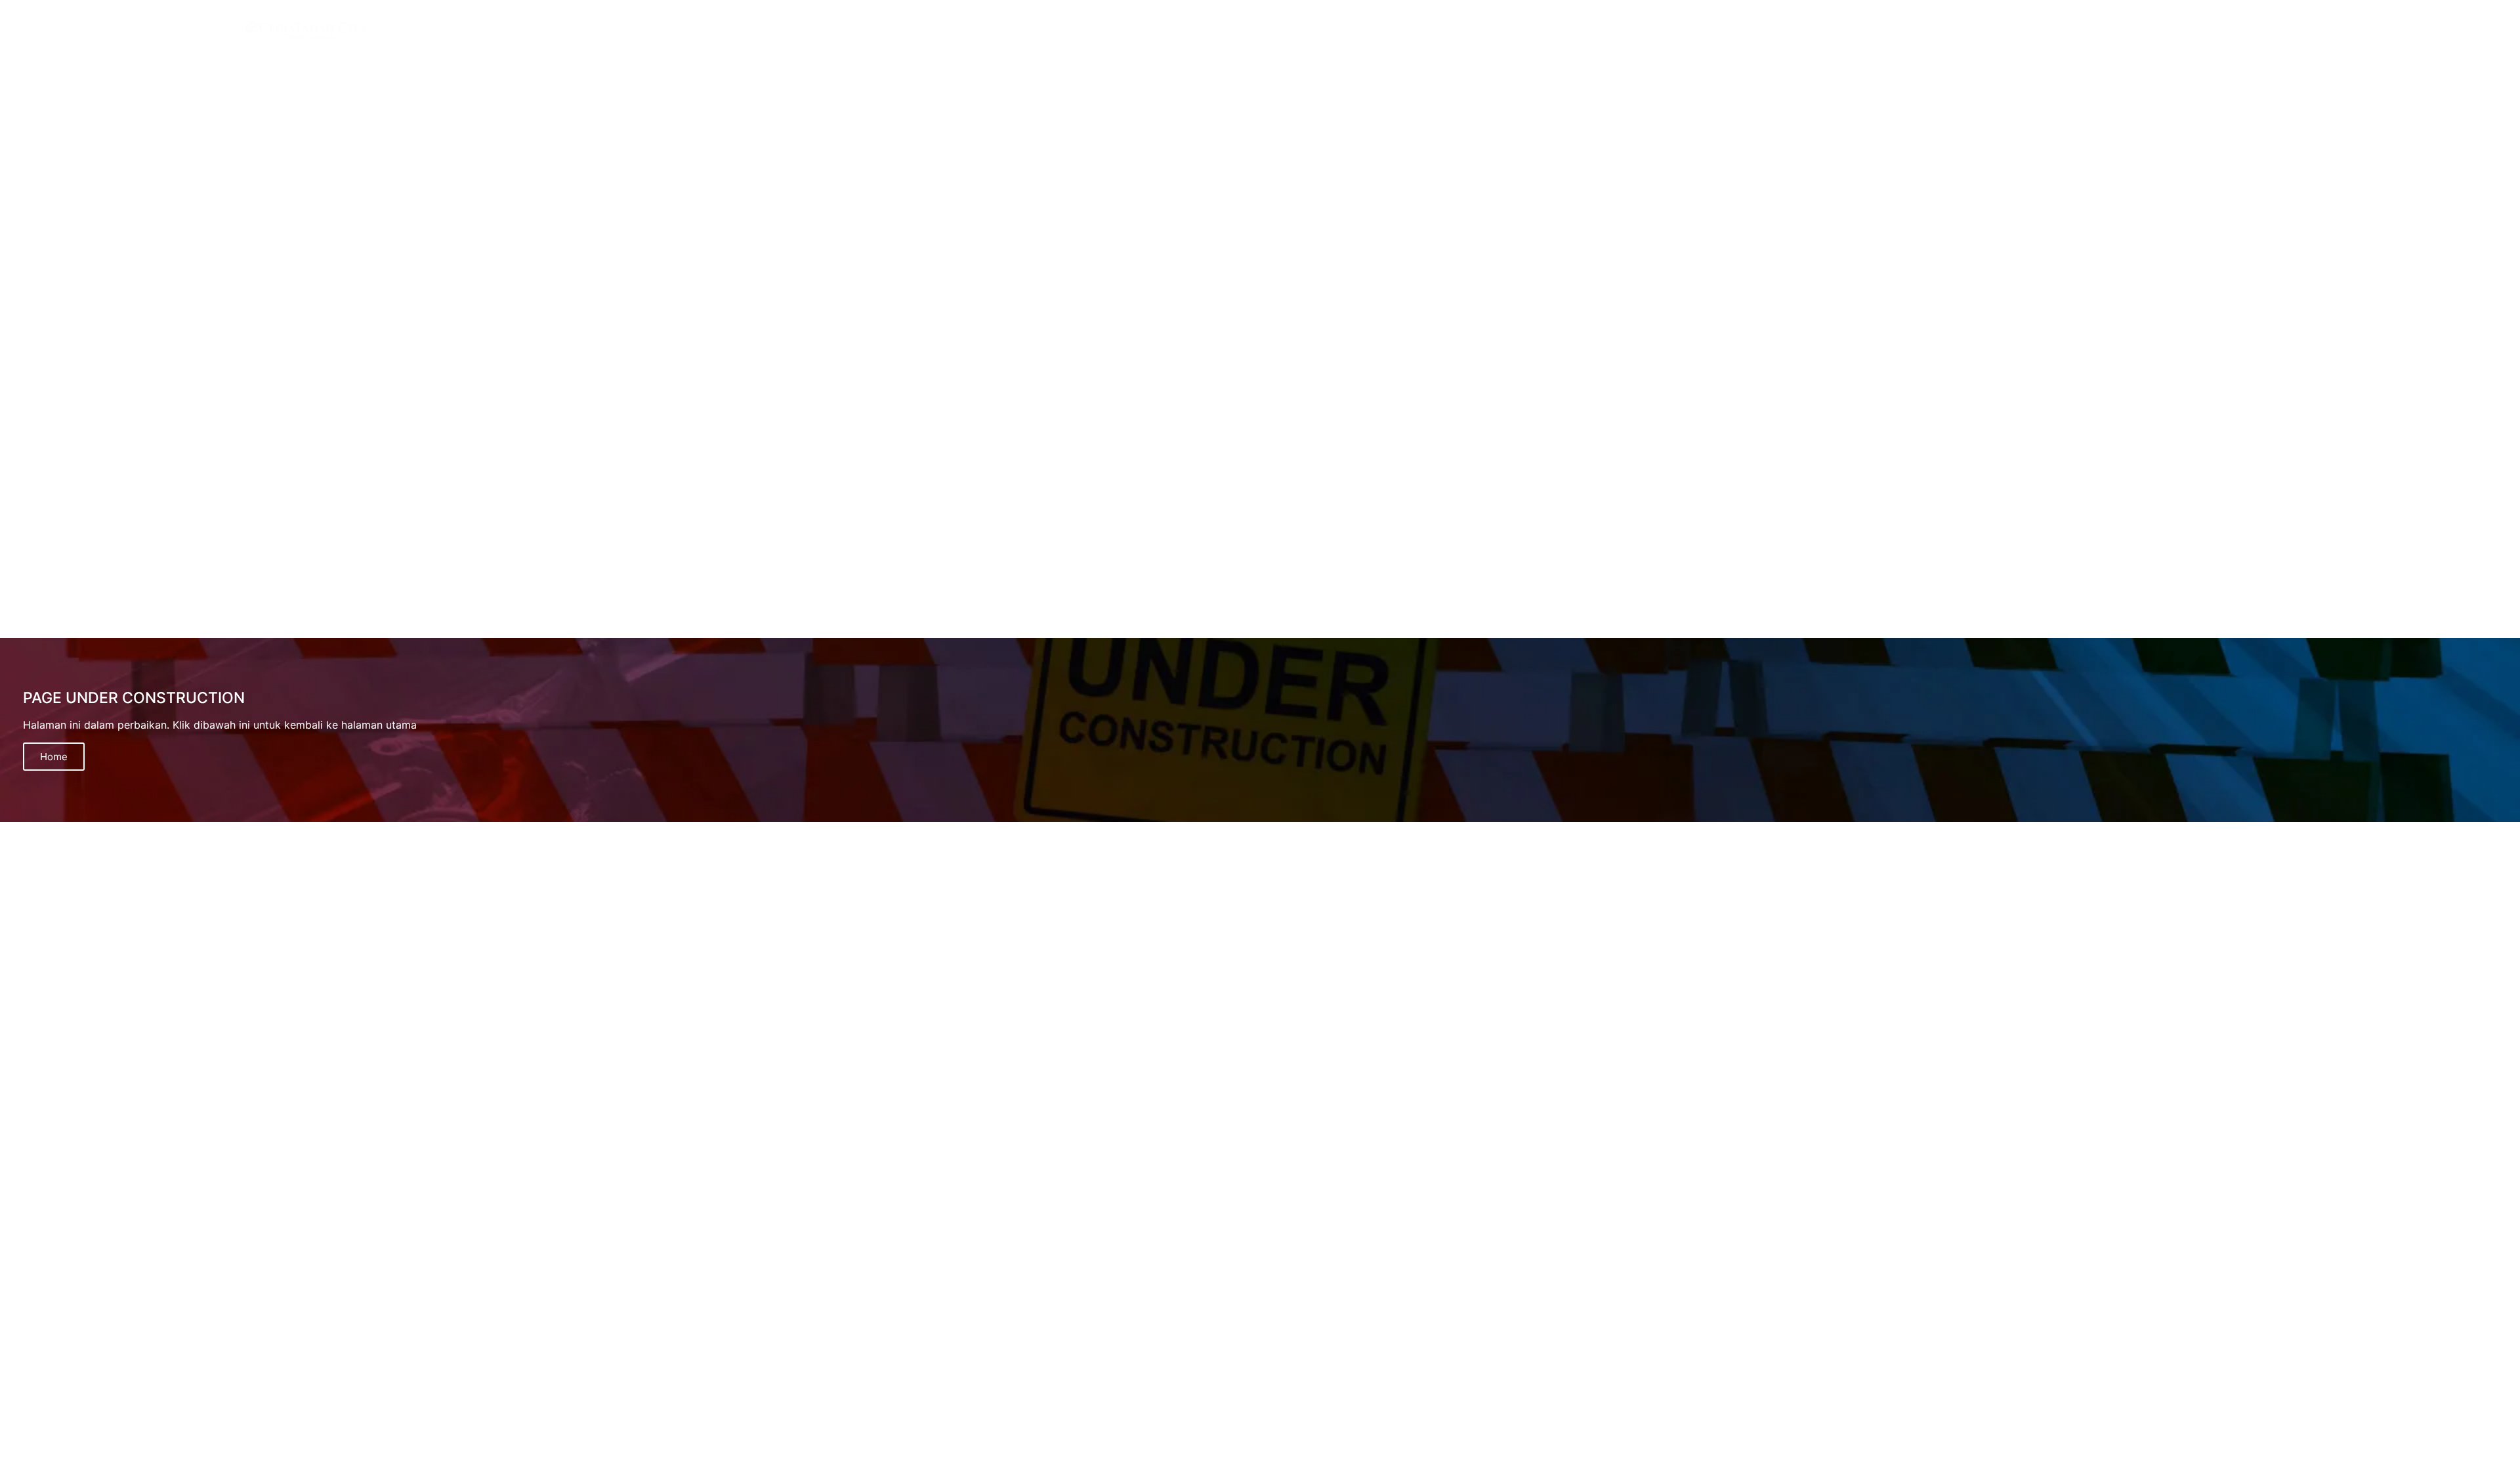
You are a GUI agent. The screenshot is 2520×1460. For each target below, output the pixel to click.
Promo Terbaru (2474, 30)
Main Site (2331, 30)
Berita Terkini (2398, 30)
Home (54, 757)
